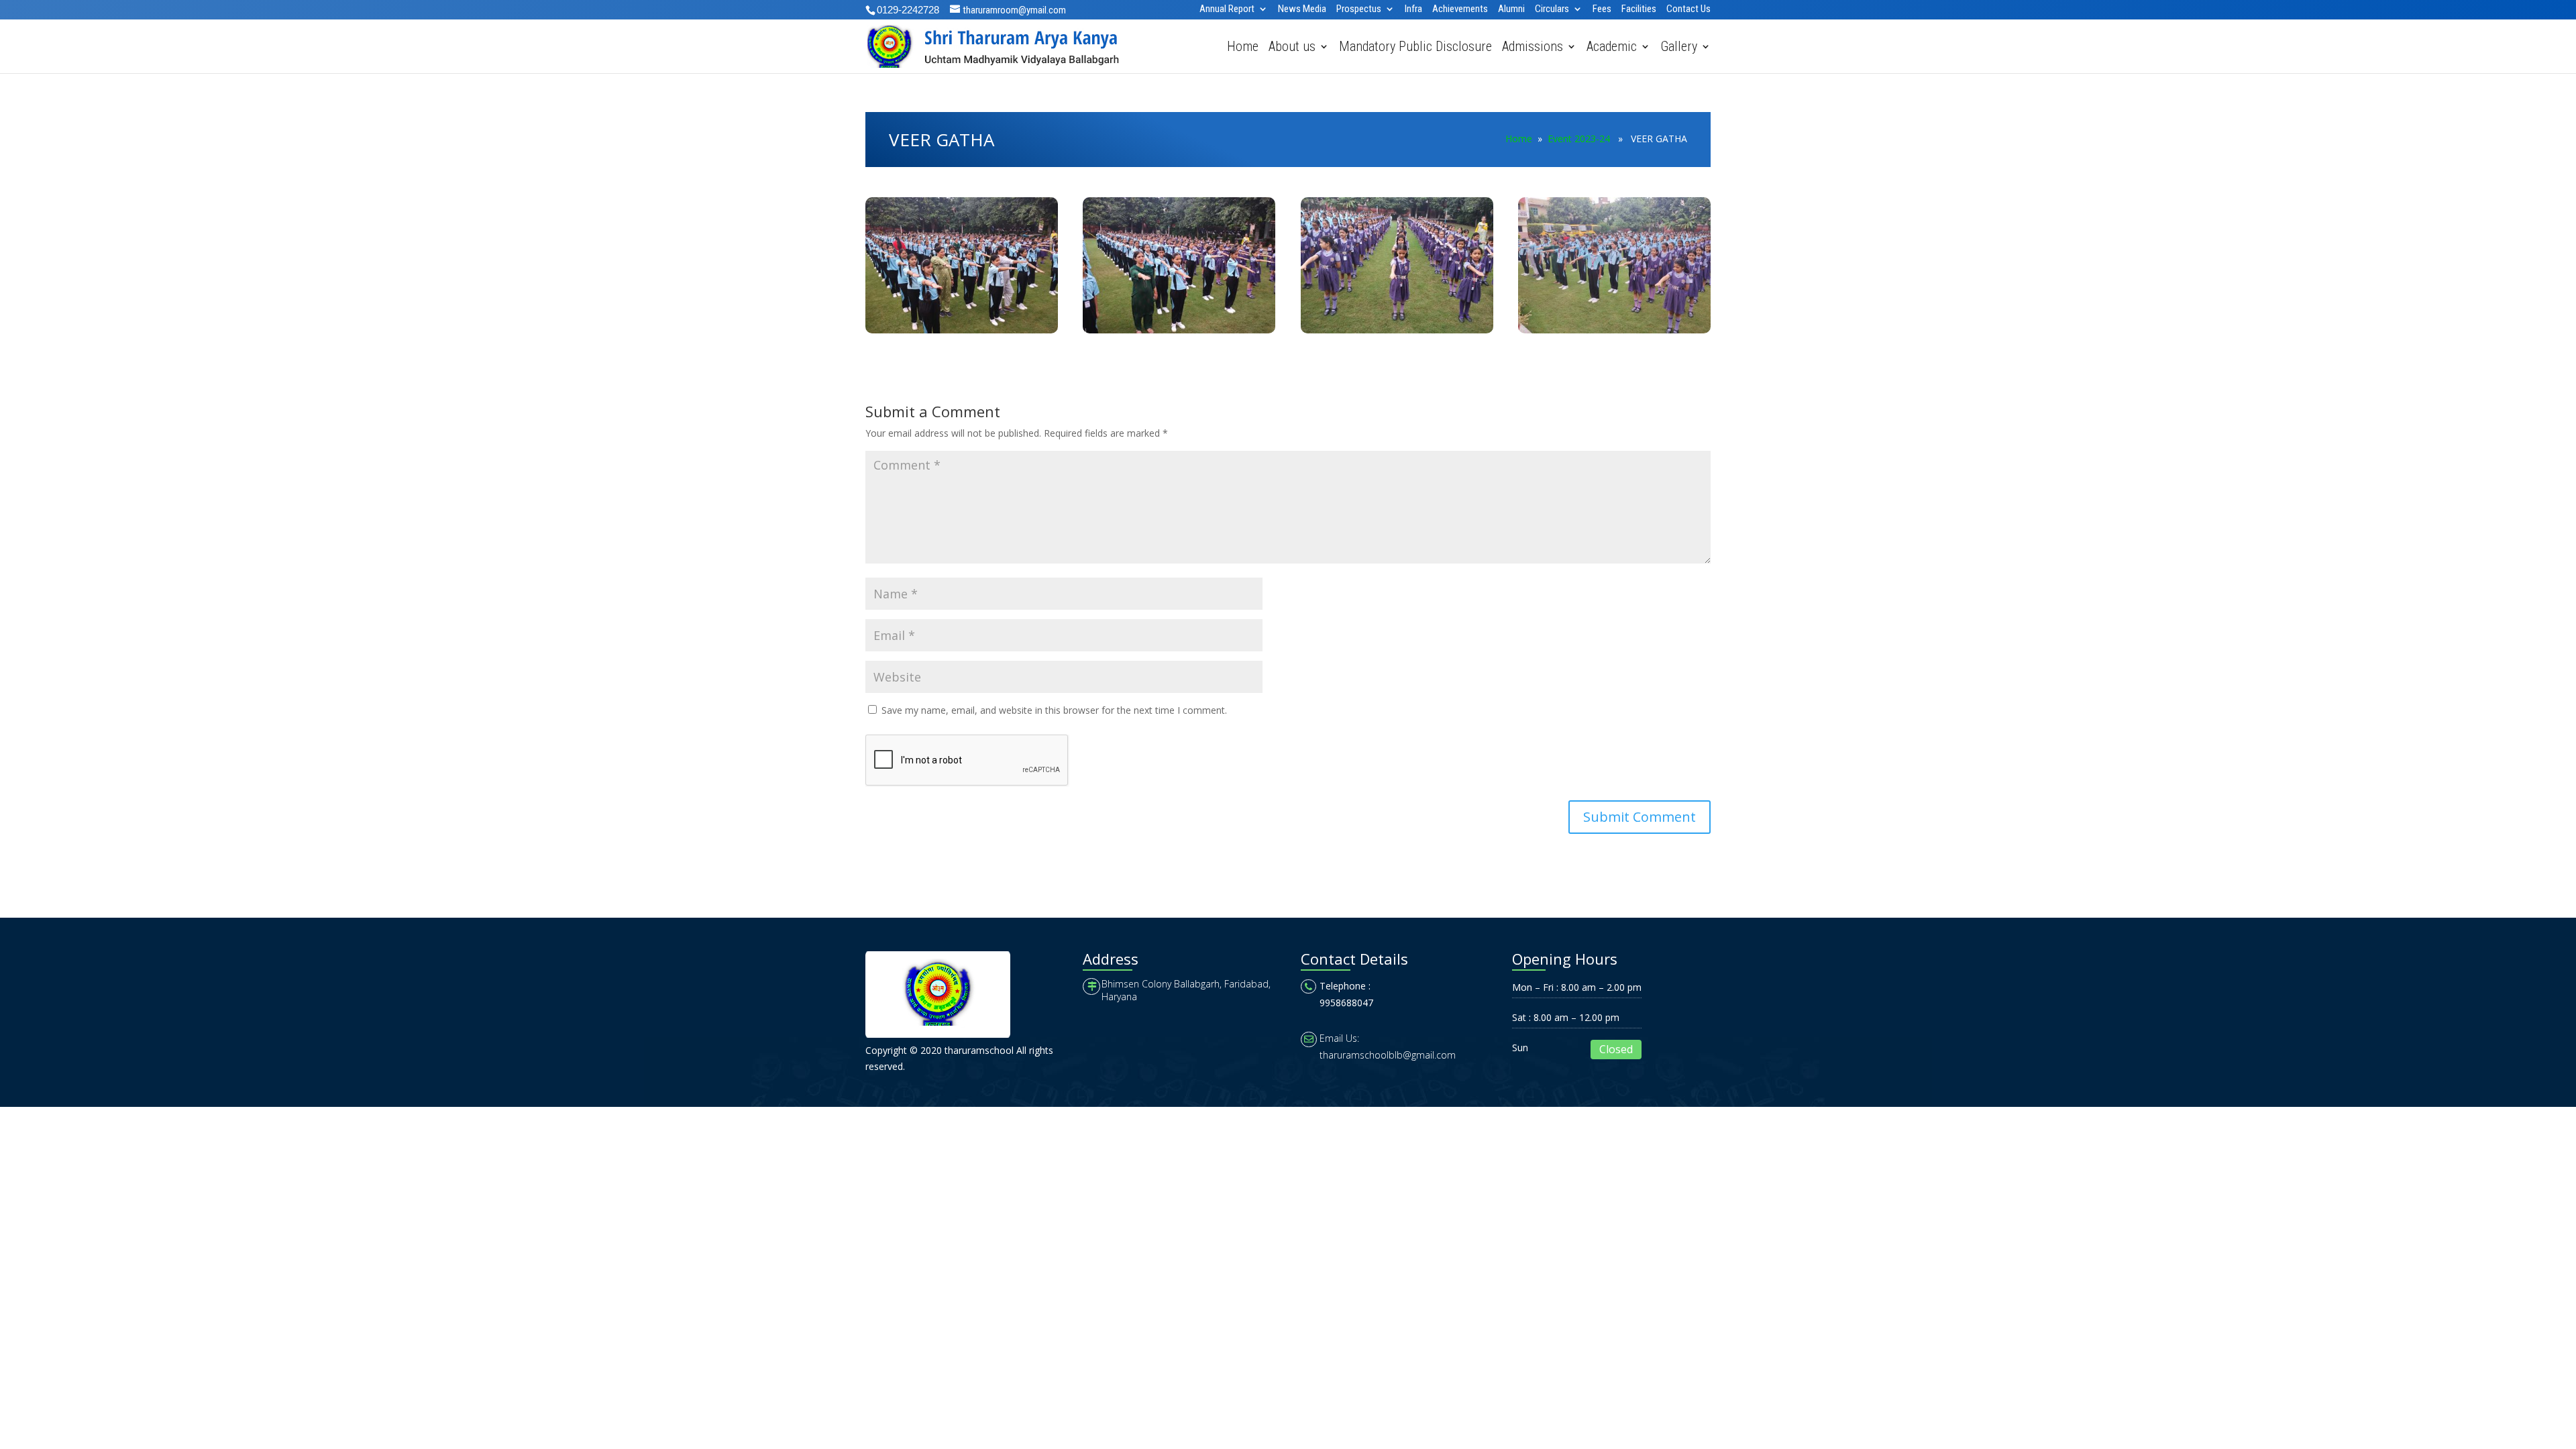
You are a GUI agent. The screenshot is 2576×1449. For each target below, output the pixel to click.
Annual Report (1227, 9)
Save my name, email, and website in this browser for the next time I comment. (1054, 710)
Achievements (1460, 9)
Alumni (1511, 9)
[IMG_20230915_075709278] (1397, 333)
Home (1243, 48)
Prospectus (1359, 9)
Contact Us (1688, 9)
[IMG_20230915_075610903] (1179, 333)
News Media (1302, 9)
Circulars (1552, 9)
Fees (1602, 9)
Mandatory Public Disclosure (1415, 48)
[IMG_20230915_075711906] (1614, 333)
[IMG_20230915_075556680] (962, 333)
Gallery (1679, 48)
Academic (1612, 48)
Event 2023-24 (1579, 139)
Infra (1413, 9)
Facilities (1639, 9)
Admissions (1533, 48)
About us (1292, 48)
